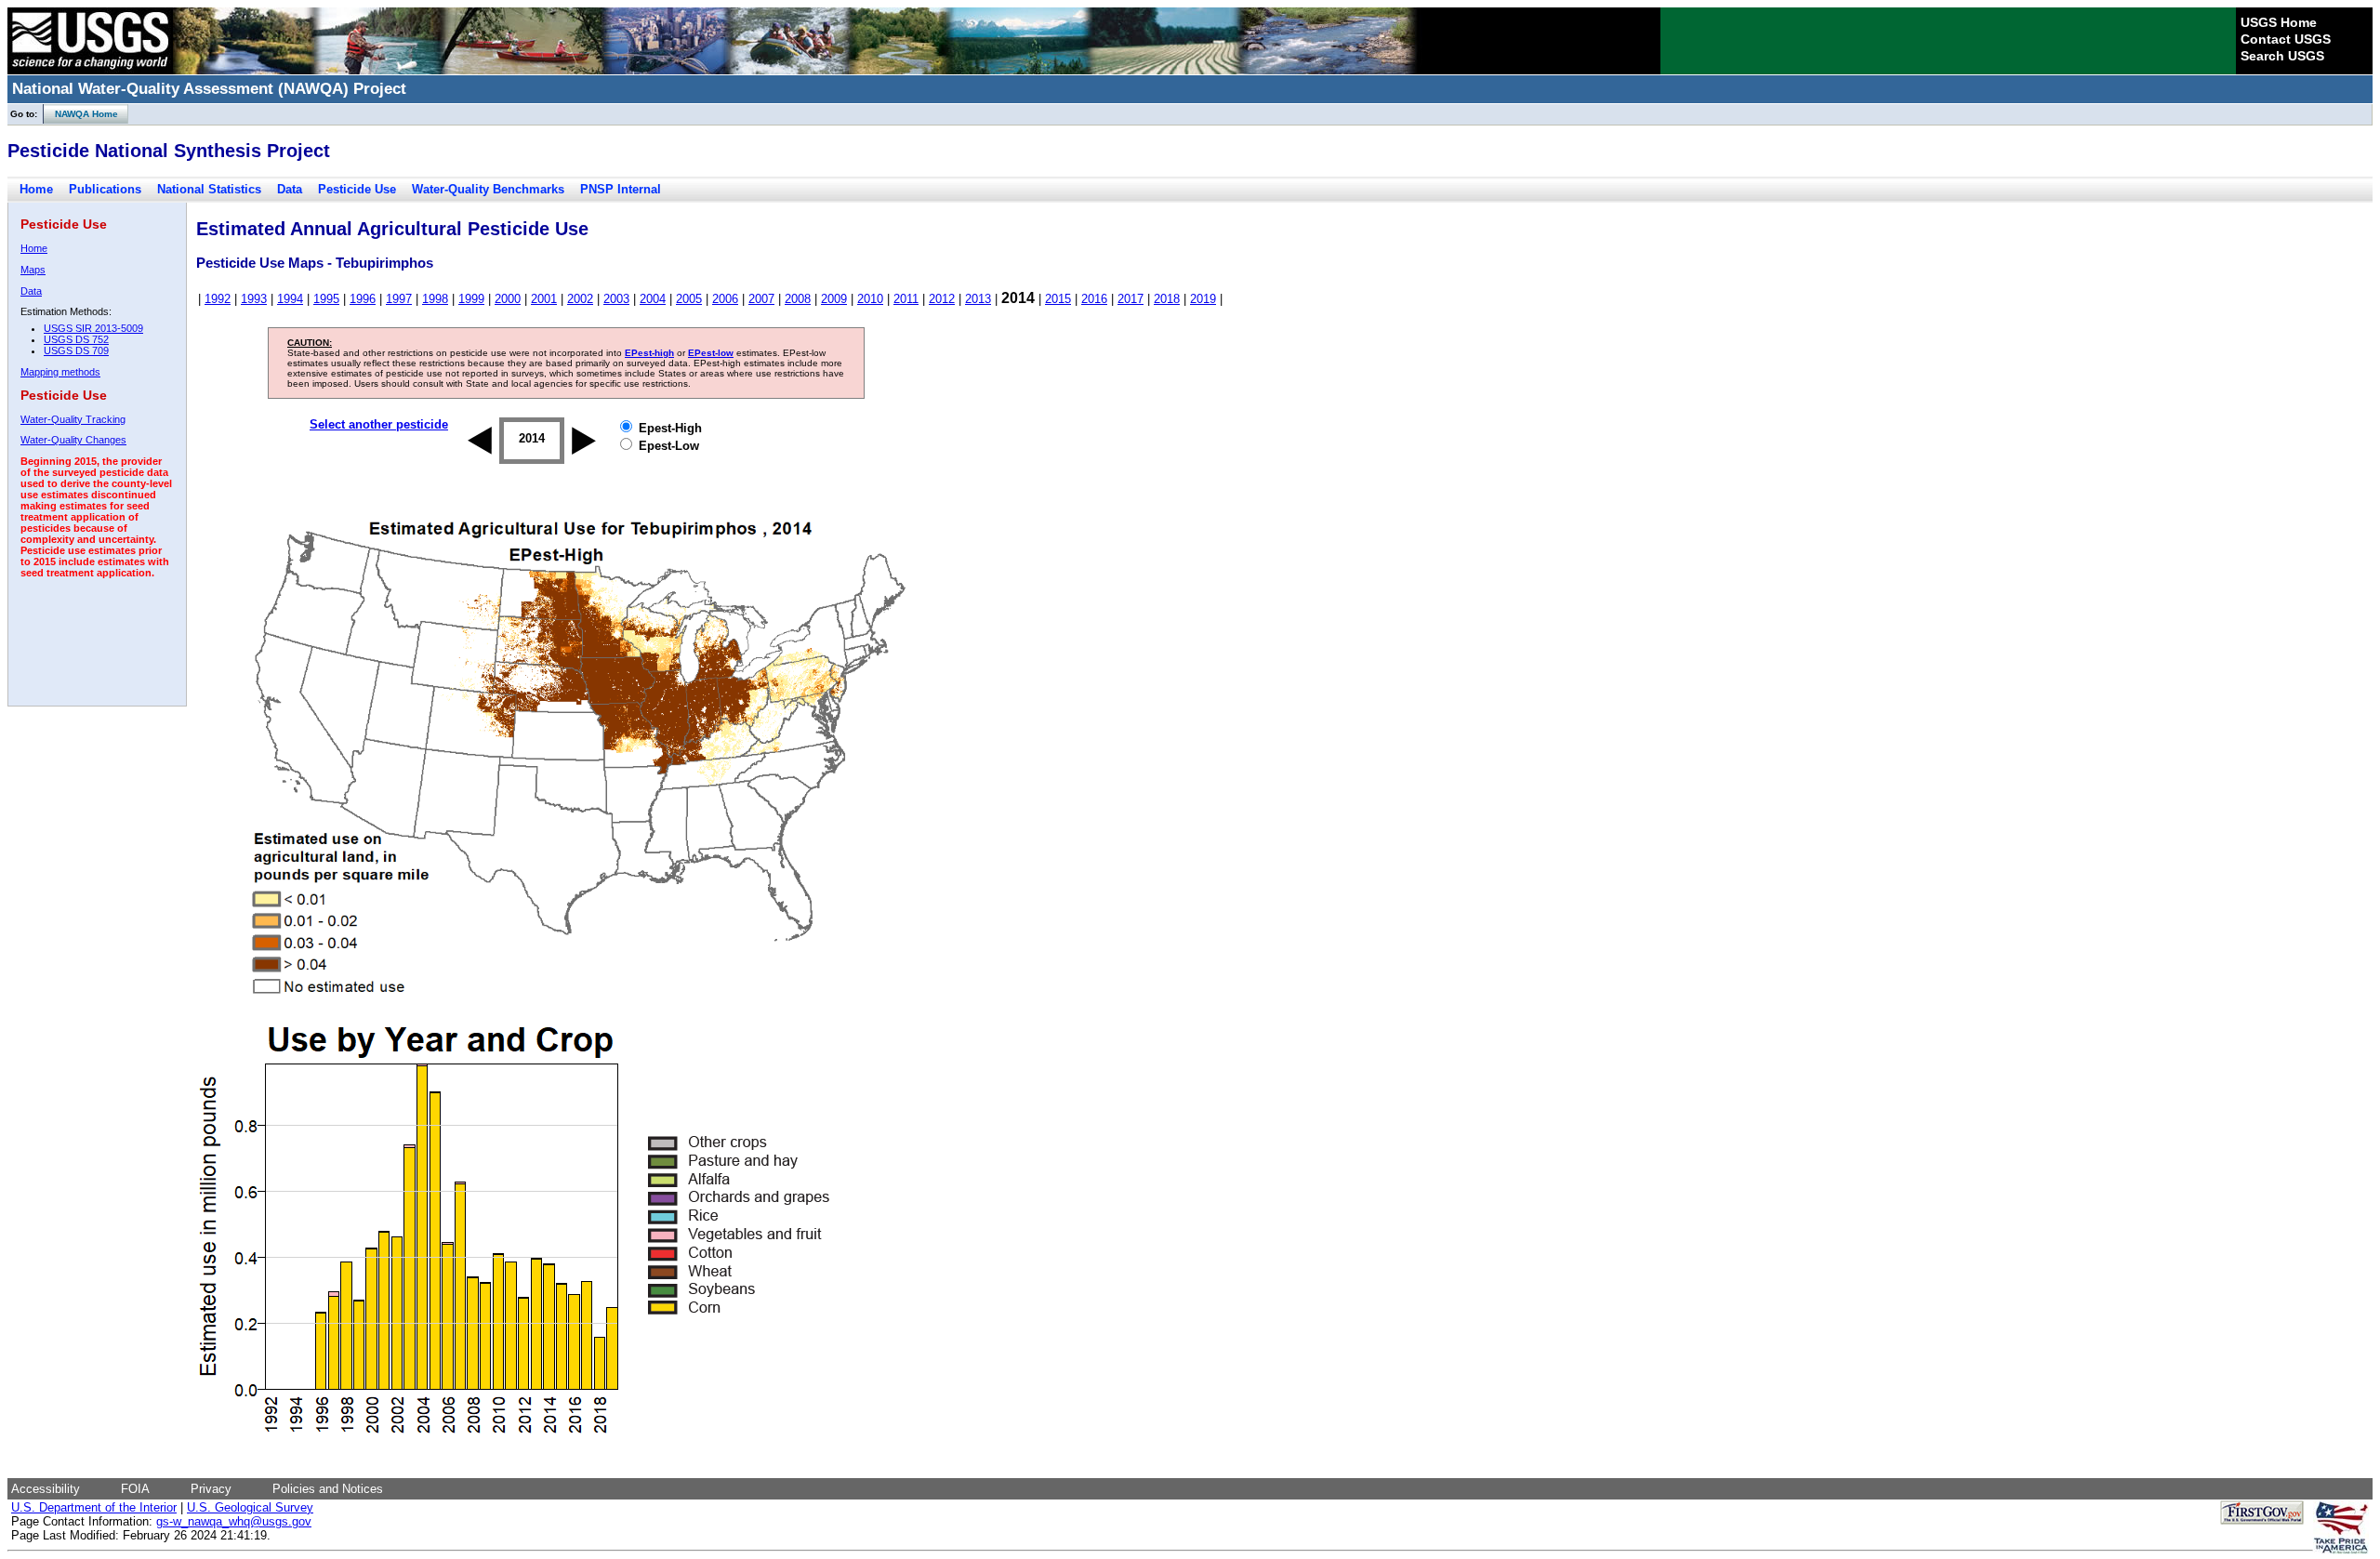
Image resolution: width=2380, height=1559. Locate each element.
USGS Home (2279, 22)
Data (290, 189)
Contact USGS (2286, 39)
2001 (544, 299)
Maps (33, 270)
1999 (471, 299)
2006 (725, 299)
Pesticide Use (357, 189)
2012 (942, 299)
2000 (508, 299)
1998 (435, 299)
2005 (689, 299)
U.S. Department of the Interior (94, 1507)
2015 (1058, 299)
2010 (870, 299)
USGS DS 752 (76, 339)
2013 (978, 299)
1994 (290, 299)
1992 (218, 299)
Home (36, 189)
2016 (1094, 299)
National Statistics (209, 189)
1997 (399, 299)
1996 (363, 299)
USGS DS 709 (76, 350)
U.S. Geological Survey (250, 1507)
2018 (1167, 299)
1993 (254, 299)
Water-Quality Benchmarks (488, 189)
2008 (798, 299)
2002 (580, 299)
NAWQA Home (81, 114)
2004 (653, 299)
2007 (761, 299)
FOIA (135, 1489)
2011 (906, 299)
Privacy (211, 1489)
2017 (1130, 299)
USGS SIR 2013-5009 (93, 328)
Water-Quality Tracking (73, 419)
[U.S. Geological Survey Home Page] (90, 70)
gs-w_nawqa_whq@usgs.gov (234, 1521)
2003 (616, 299)
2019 (1203, 299)
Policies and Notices (328, 1489)
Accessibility (46, 1489)
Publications (105, 189)
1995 (326, 299)
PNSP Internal (621, 189)
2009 (834, 299)
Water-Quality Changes (73, 440)
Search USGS (2282, 56)
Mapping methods (60, 372)
